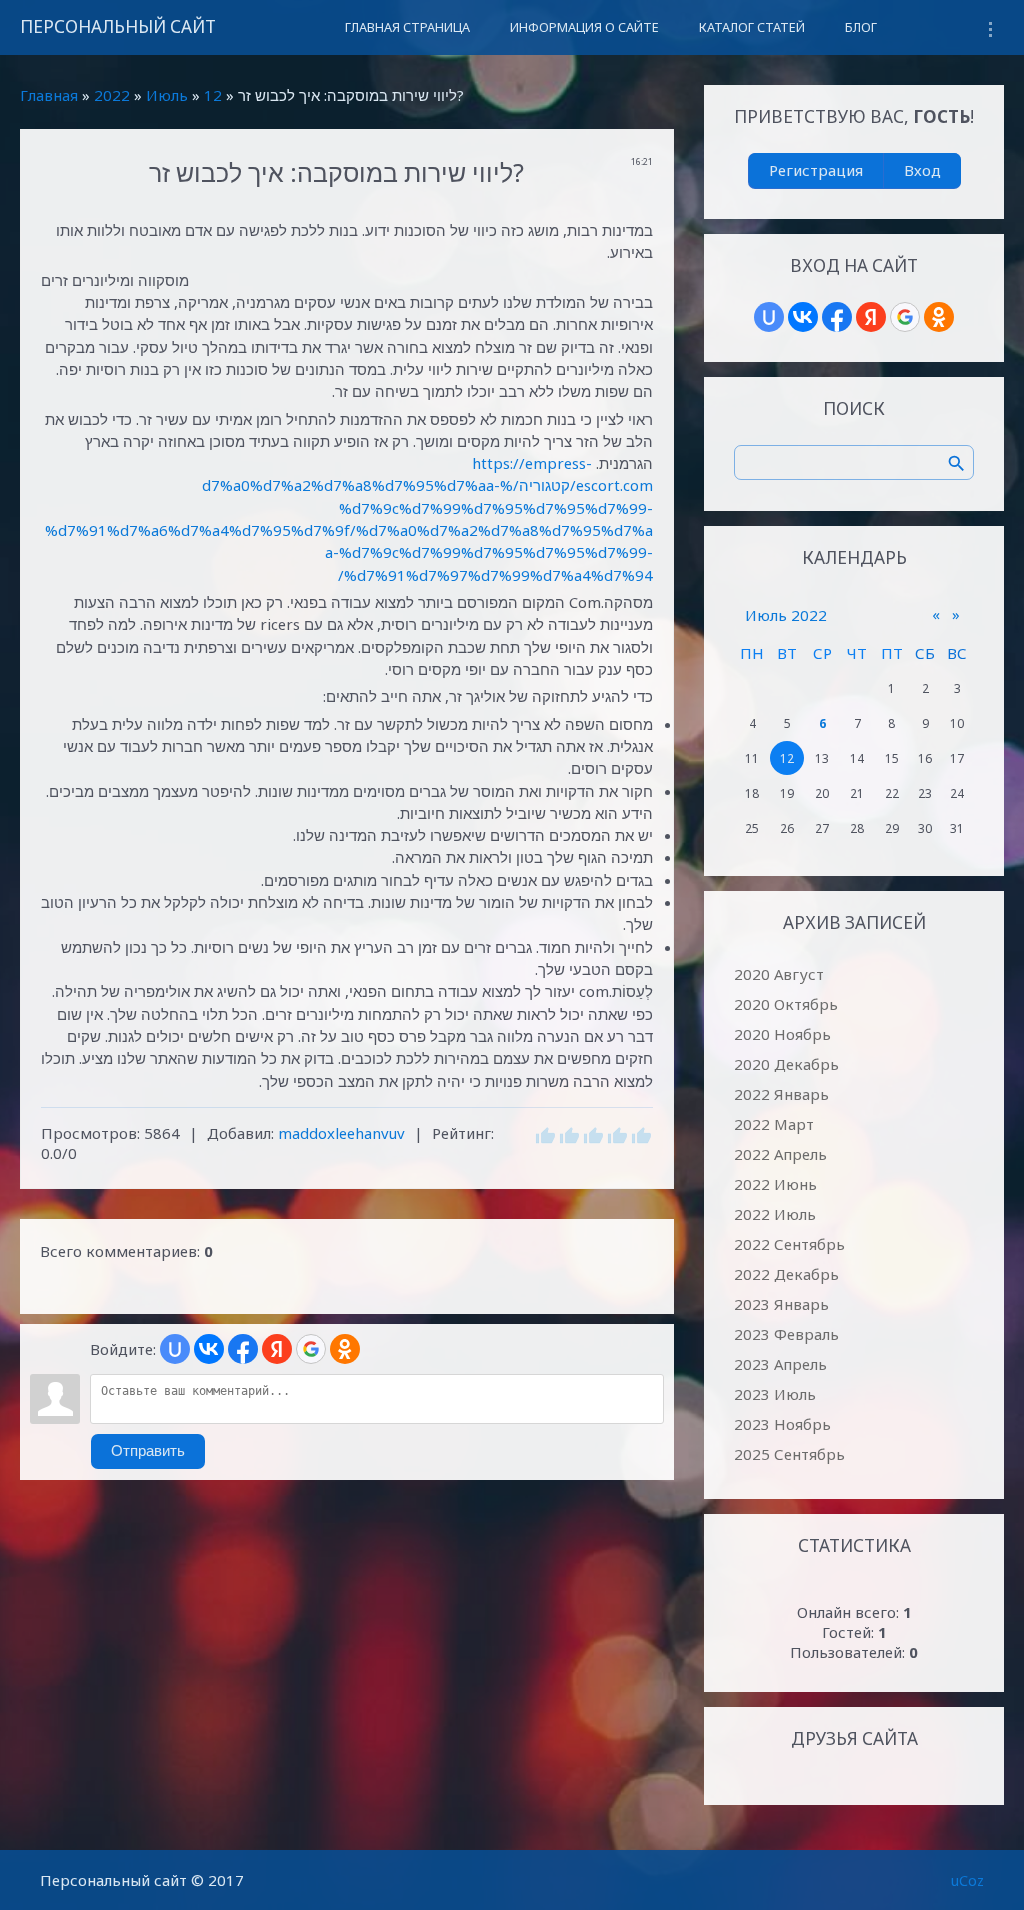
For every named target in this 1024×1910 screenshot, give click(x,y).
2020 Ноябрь (782, 1034)
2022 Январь (781, 1094)
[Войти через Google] (311, 1349)
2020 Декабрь (786, 1064)
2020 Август (779, 974)
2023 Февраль (786, 1334)
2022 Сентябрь (789, 1244)
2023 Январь (781, 1304)
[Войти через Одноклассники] (345, 1349)
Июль (167, 95)
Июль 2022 (786, 615)
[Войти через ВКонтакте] (209, 1349)
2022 (112, 95)
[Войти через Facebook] (243, 1349)
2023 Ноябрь (782, 1424)
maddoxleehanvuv (341, 1133)
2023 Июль (775, 1394)
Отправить (148, 1451)
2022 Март (774, 1124)
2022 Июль (775, 1214)
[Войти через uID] (175, 1349)
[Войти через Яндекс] (277, 1349)
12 (213, 95)
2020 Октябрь (786, 1004)
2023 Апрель (780, 1364)
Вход (922, 170)
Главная (49, 95)
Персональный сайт (118, 26)
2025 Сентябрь (789, 1454)
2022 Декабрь (786, 1274)
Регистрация (816, 170)
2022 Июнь (775, 1184)
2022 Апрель (780, 1154)
